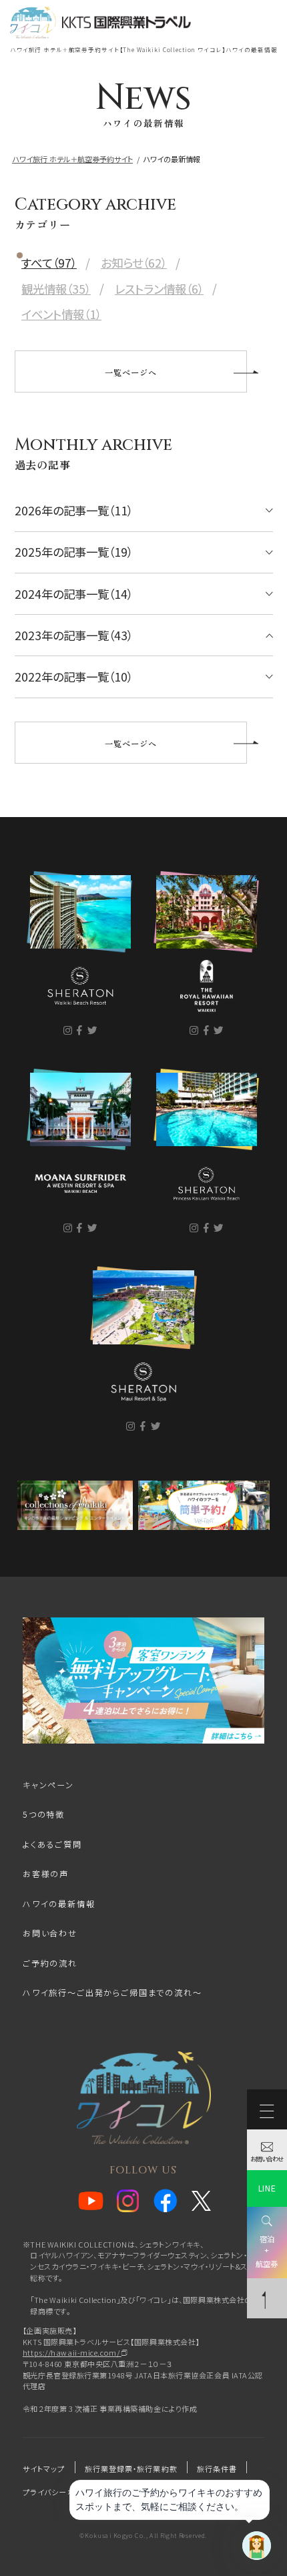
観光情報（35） (56, 289)
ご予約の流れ (50, 1963)
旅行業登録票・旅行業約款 (131, 2469)
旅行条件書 (217, 2469)
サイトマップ (44, 2469)
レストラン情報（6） (159, 289)
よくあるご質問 (52, 1844)
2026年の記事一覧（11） (74, 510)
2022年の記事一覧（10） (74, 677)
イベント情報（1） (61, 314)
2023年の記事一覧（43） (74, 635)
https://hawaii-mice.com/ (72, 2352)
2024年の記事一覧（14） (74, 594)
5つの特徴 (44, 1814)
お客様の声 (46, 1874)
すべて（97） (49, 263)
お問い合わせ (50, 1933)
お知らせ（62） (134, 263)
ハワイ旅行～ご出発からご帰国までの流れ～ (112, 1993)
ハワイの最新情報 (59, 1904)
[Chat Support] (257, 2546)
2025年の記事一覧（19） (74, 552)
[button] (143, 72)
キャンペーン (48, 1785)
